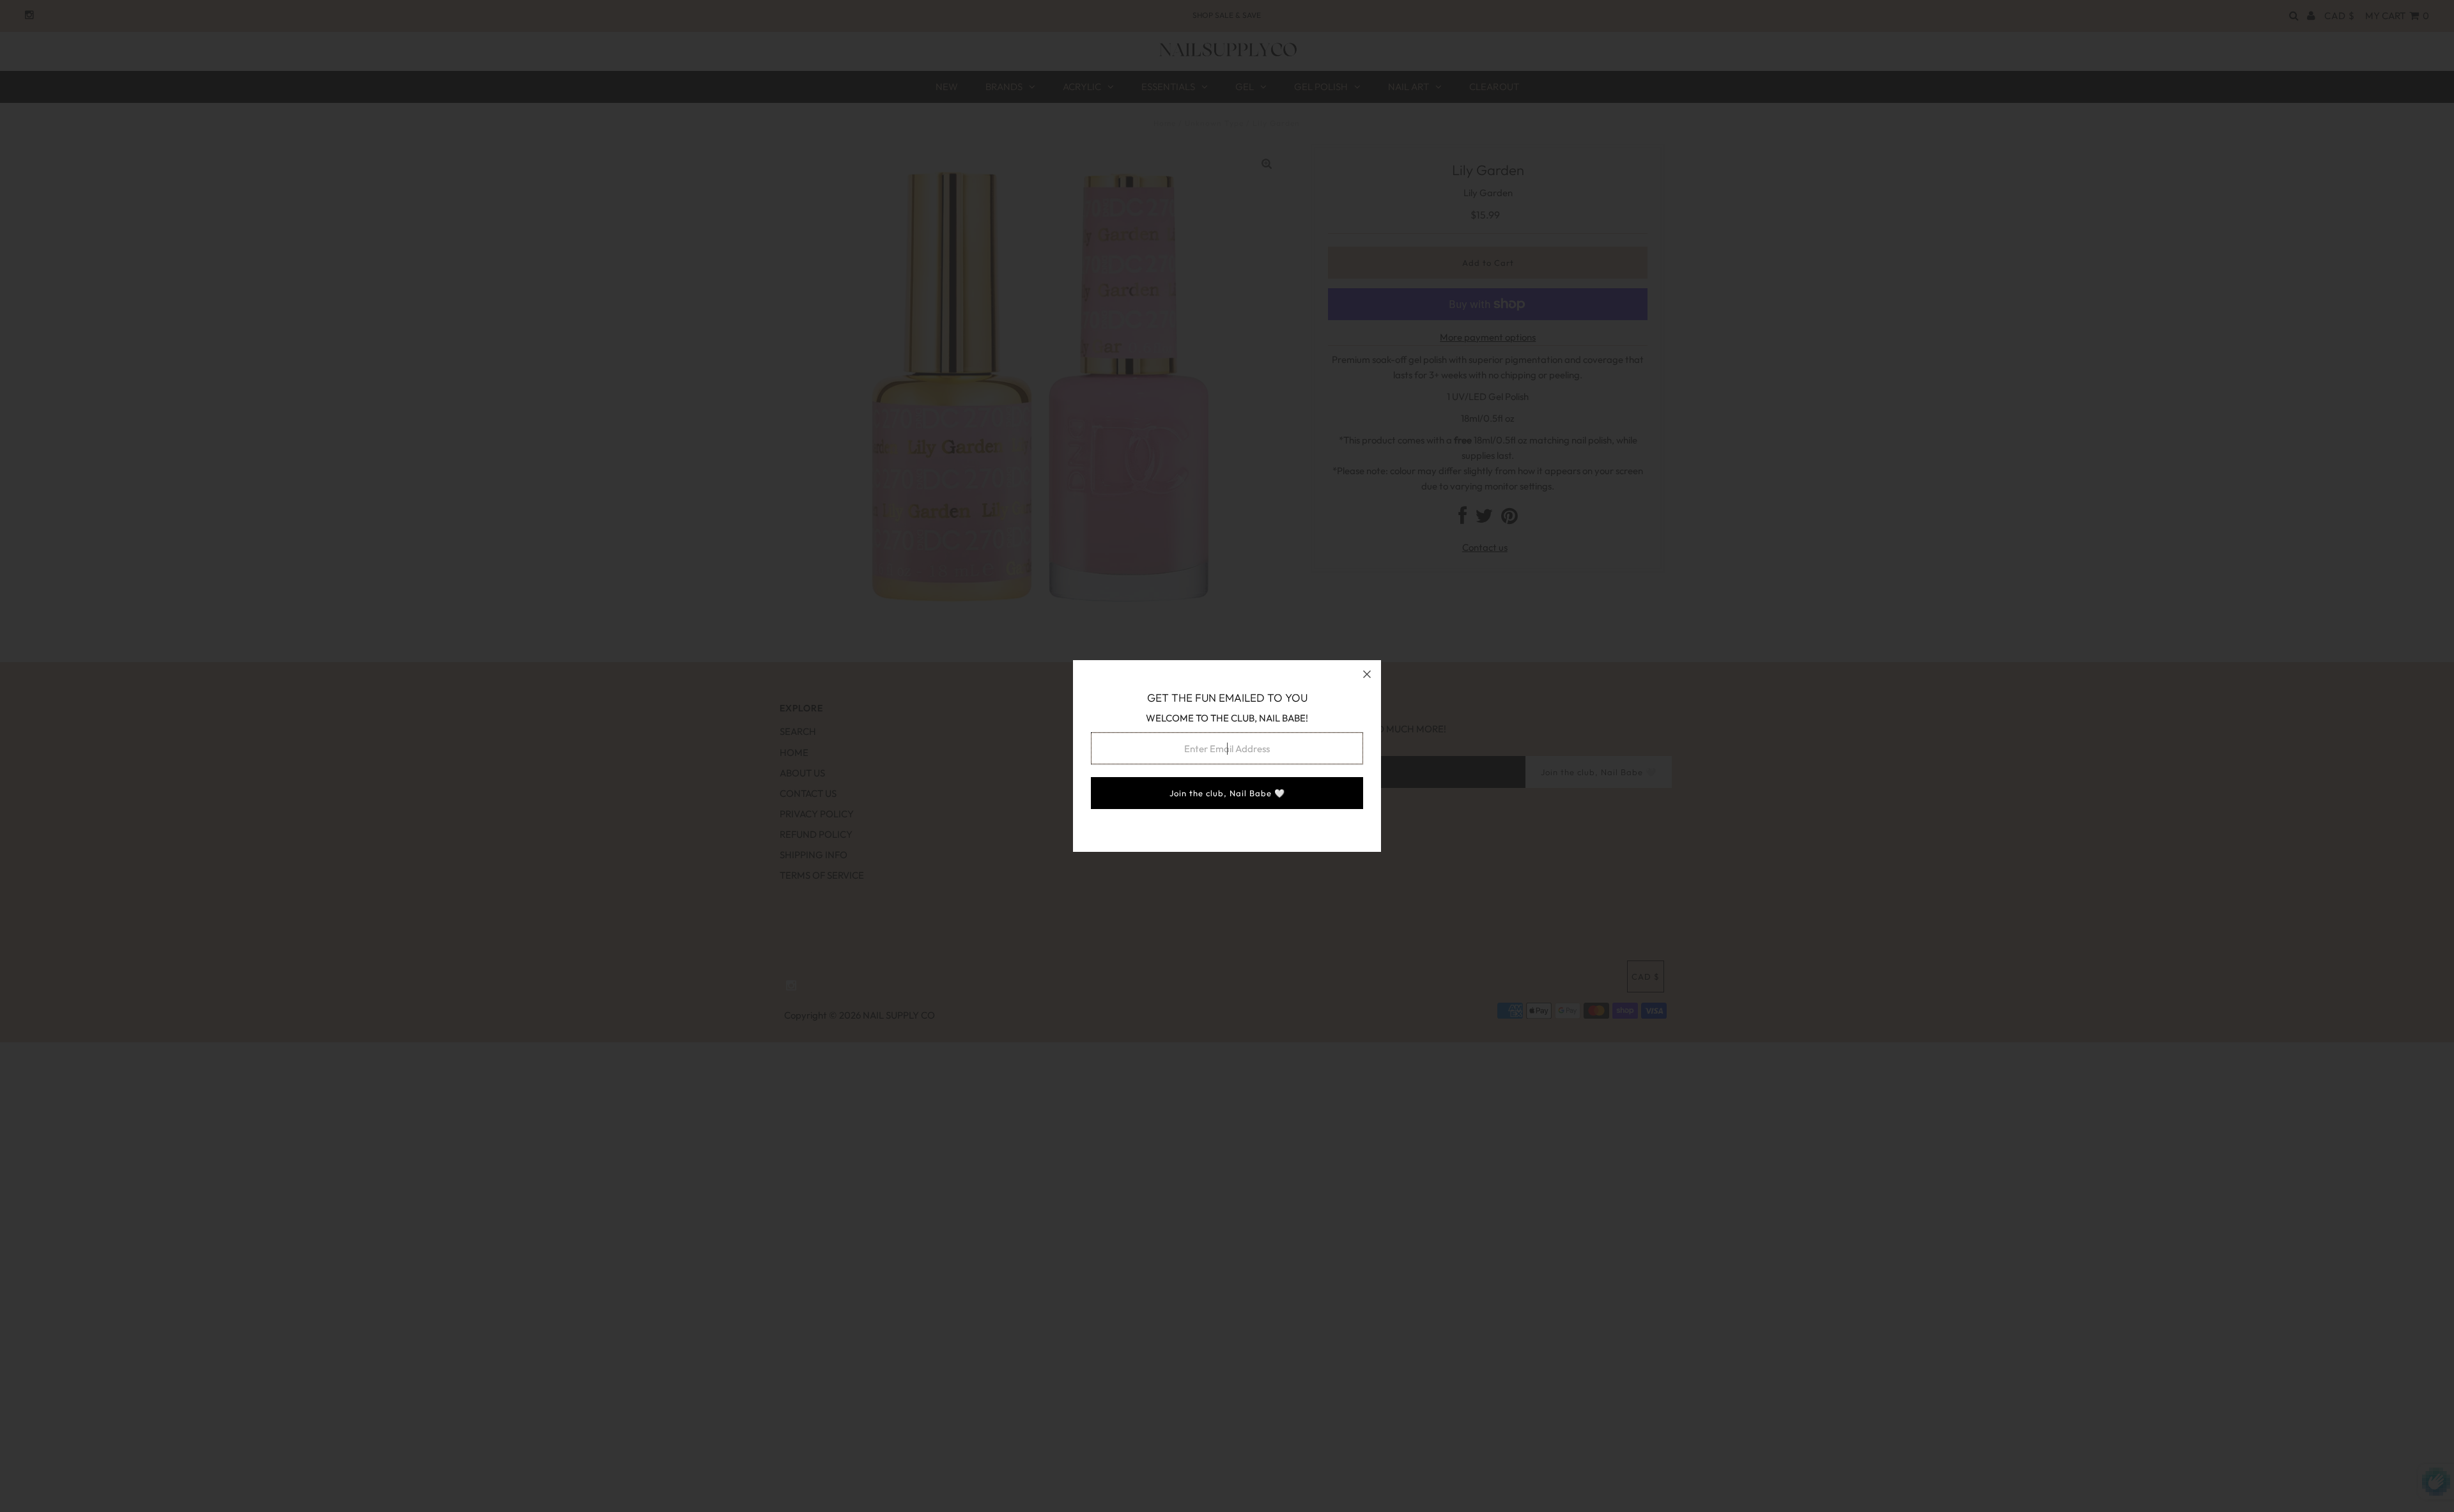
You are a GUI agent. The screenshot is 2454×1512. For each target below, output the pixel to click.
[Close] (1367, 674)
